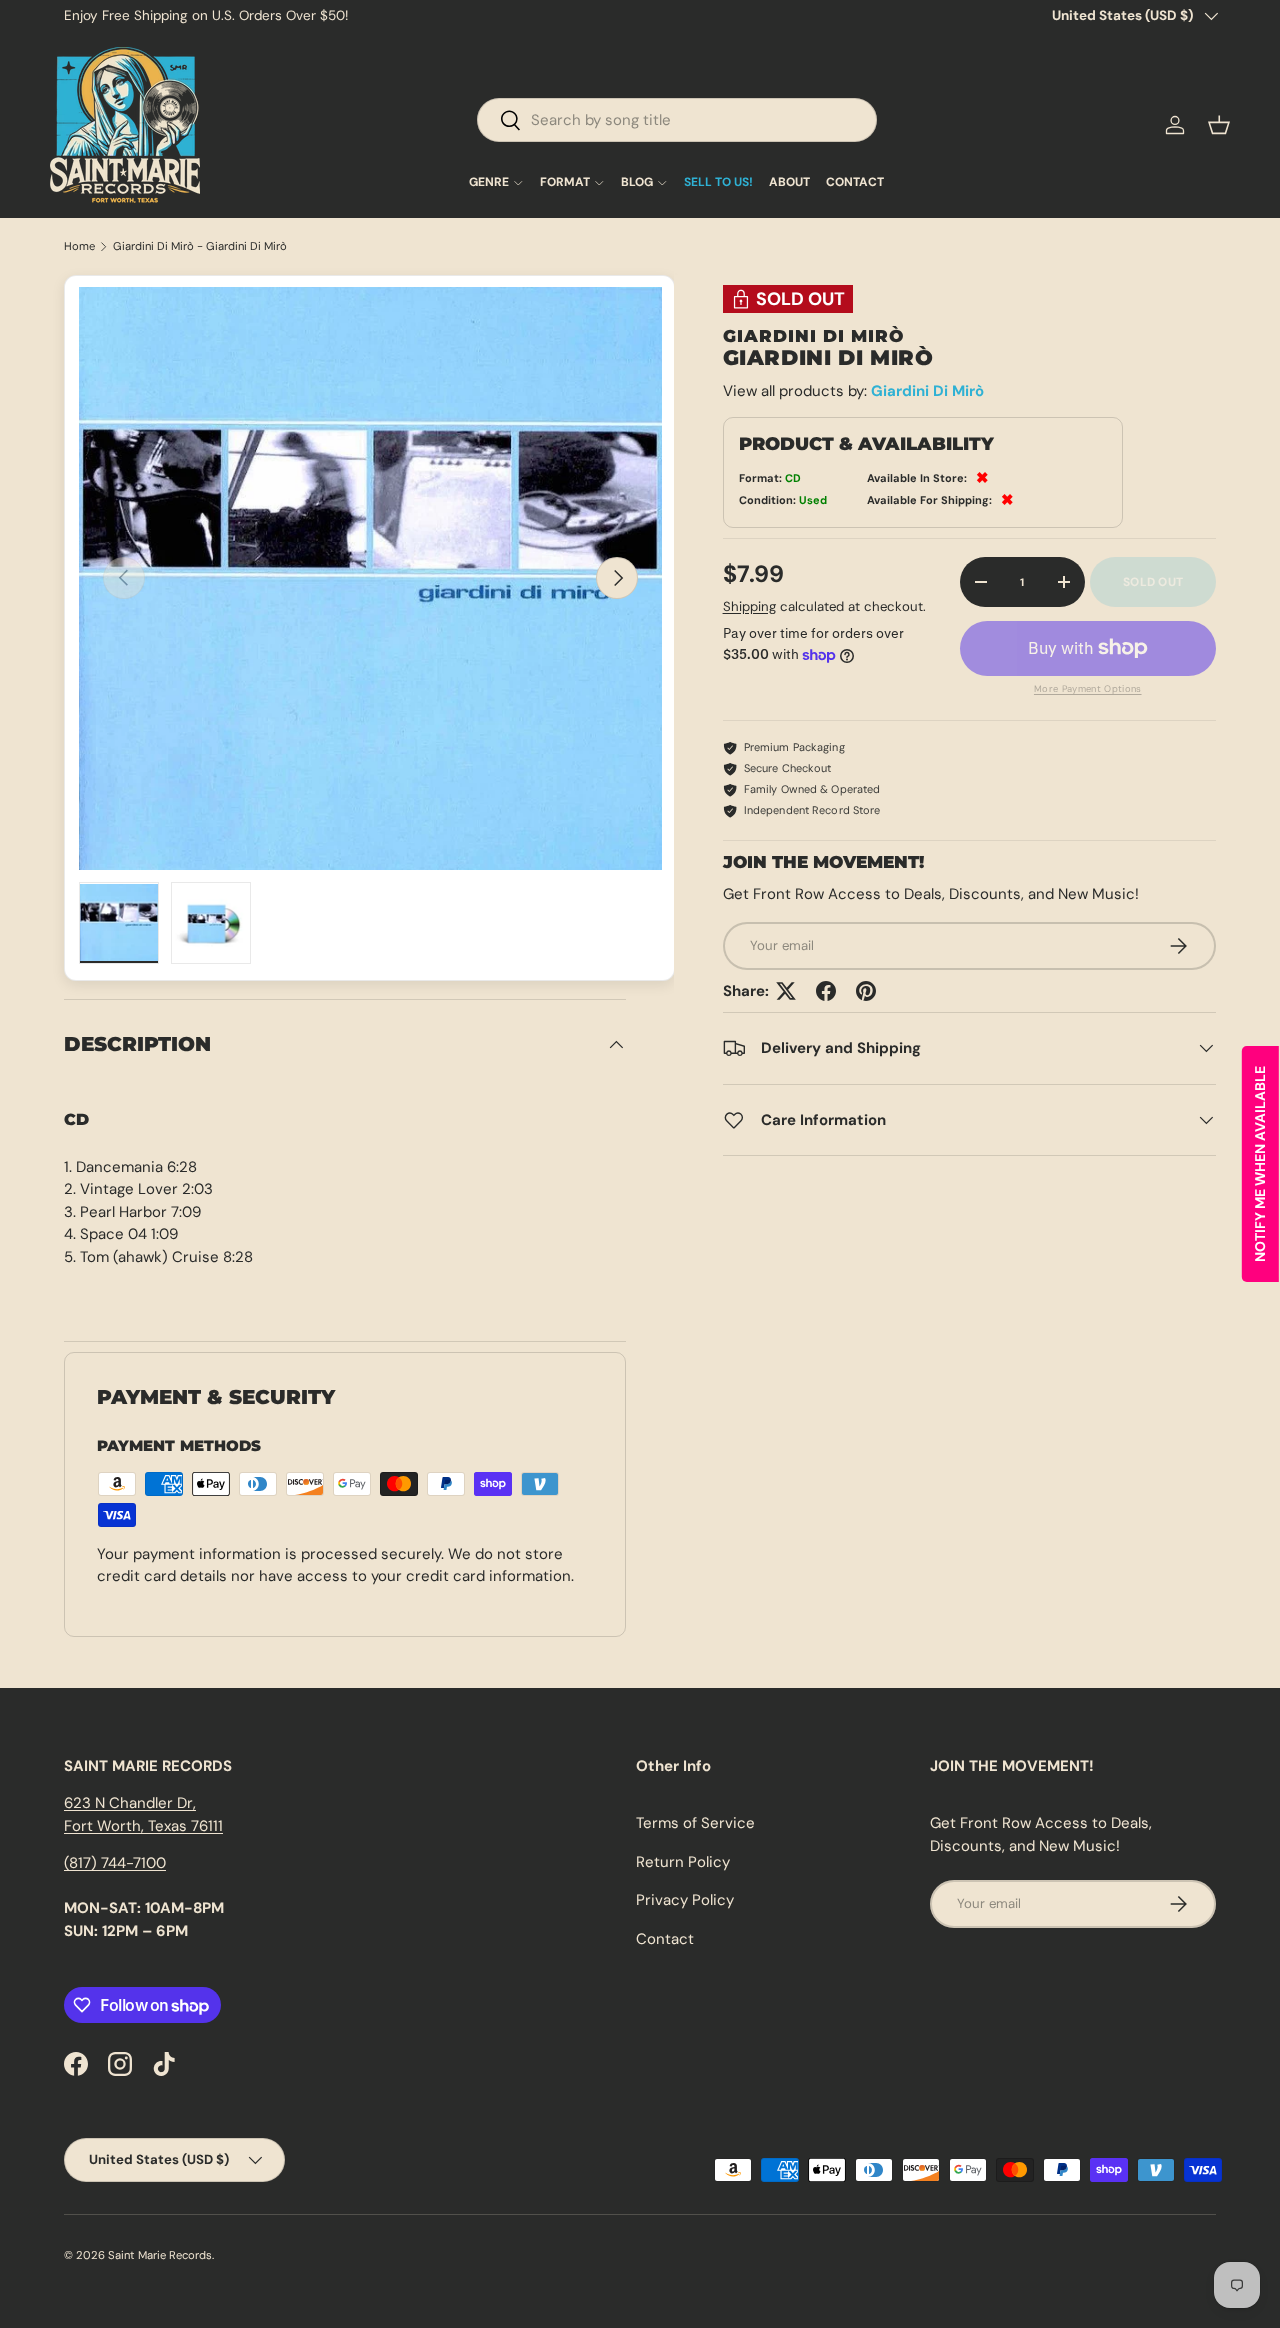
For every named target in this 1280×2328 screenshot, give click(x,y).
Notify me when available (1260, 1164)
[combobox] (677, 120)
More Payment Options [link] (1088, 689)
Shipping (749, 605)
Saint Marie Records (160, 2255)
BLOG (637, 183)
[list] (370, 578)
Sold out (1153, 582)
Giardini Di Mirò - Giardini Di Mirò (200, 246)
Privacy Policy (685, 1900)
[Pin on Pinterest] (866, 991)
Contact (665, 1939)
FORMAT (565, 183)
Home (79, 246)
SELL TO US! (718, 183)
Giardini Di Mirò (927, 391)
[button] (1219, 125)
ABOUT (789, 183)
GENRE (489, 183)
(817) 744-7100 (115, 1863)
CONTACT (855, 183)
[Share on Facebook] (826, 991)
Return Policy (683, 1862)
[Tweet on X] (786, 991)
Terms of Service (695, 1823)
